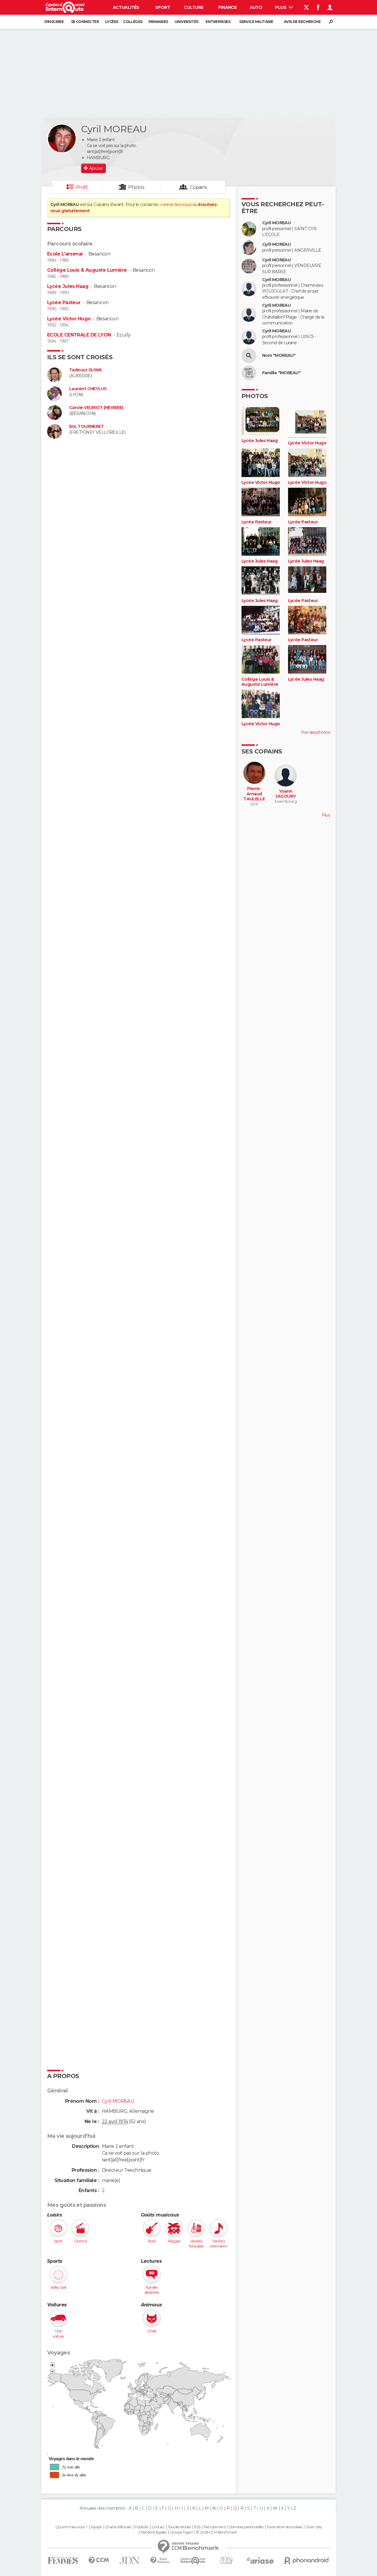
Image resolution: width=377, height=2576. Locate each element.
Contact (158, 2527)
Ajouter (96, 168)
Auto (256, 7)
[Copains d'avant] (193, 2561)
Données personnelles (246, 2527)
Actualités (126, 7)
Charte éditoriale (118, 2527)
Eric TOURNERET (86, 427)
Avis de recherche (302, 22)
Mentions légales (153, 2532)
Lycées (112, 22)
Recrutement (215, 2527)
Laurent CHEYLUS (88, 389)
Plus (281, 7)
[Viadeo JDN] (226, 2561)
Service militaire (256, 22)
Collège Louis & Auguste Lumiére (87, 270)
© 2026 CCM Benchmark (216, 2532)
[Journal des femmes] (63, 2561)
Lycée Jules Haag (68, 286)
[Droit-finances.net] (160, 2561)
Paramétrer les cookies (285, 2527)
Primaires (158, 22)
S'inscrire (54, 22)
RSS (197, 2527)
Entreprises (218, 22)
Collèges (133, 22)
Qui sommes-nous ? (71, 2527)
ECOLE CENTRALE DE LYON (79, 335)
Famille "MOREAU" (281, 373)
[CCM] (99, 2561)
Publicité (142, 2527)
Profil (82, 187)
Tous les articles (179, 2527)
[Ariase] (260, 2560)
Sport (163, 7)
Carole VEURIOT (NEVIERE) (96, 408)
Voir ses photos (315, 732)
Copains (199, 187)
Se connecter (85, 22)
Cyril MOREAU (276, 223)
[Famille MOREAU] (249, 373)
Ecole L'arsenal (65, 254)
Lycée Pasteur (64, 302)
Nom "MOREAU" (279, 356)
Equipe (96, 2527)
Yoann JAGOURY (286, 794)
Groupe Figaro (181, 2532)
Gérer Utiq (314, 2527)
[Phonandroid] (307, 2561)
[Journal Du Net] (130, 2561)
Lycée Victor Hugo (69, 319)
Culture (194, 7)
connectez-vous (176, 205)
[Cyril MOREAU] (62, 138)
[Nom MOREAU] (249, 356)
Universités (187, 22)
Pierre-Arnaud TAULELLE (254, 794)
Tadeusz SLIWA (86, 370)
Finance (227, 7)
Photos (136, 187)
